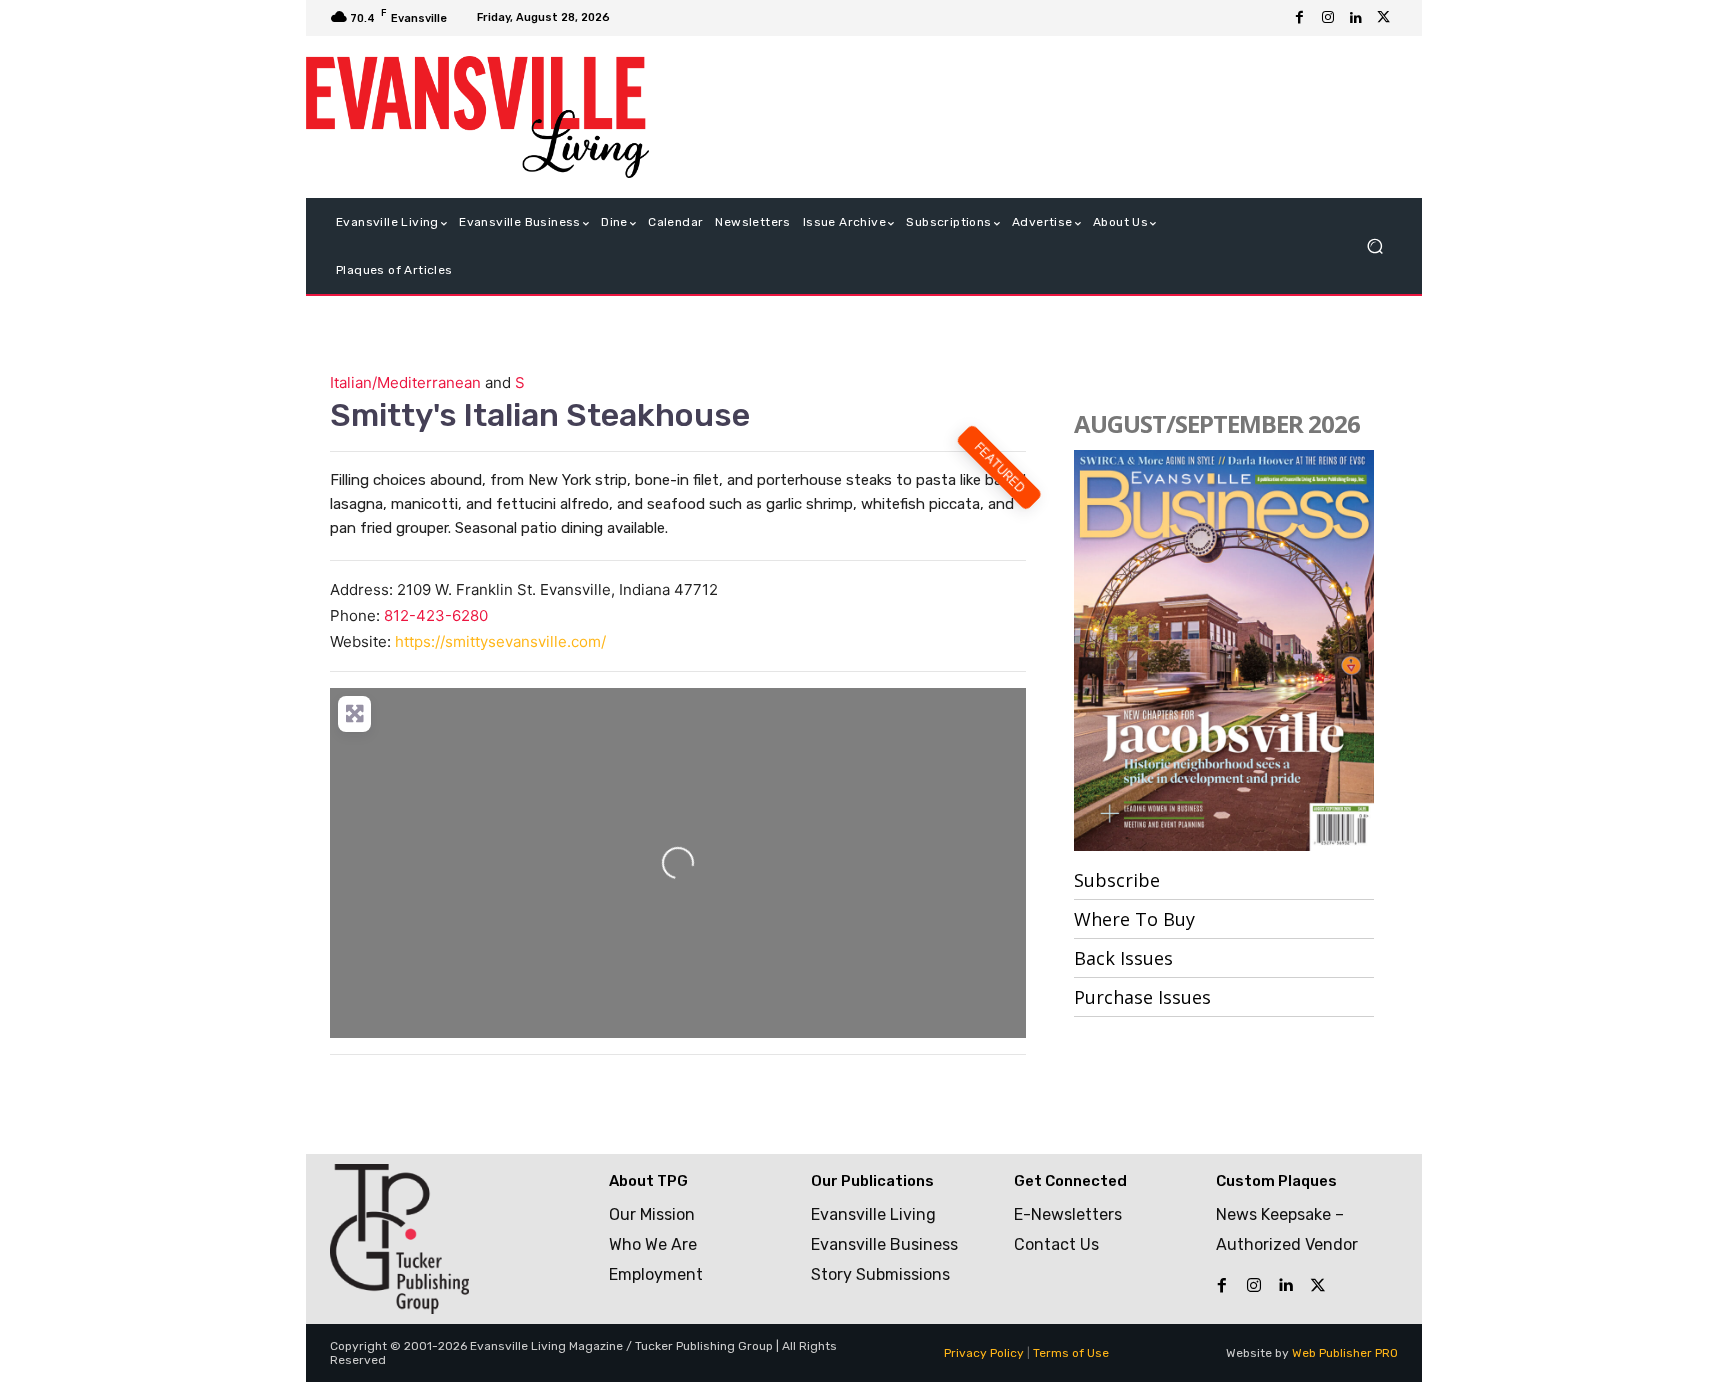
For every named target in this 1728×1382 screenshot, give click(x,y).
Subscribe (1117, 880)
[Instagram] (1328, 18)
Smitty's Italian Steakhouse (540, 415)
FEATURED (1000, 466)
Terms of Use (1071, 1353)
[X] (1384, 18)
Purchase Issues (1142, 997)
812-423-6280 (436, 615)
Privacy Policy (984, 1353)
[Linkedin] (1356, 18)
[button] (1374, 246)
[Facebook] (1300, 18)
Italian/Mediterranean (405, 382)
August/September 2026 (1217, 423)
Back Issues (1123, 958)
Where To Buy (1134, 919)
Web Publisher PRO (1345, 1353)
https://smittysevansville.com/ (500, 641)
